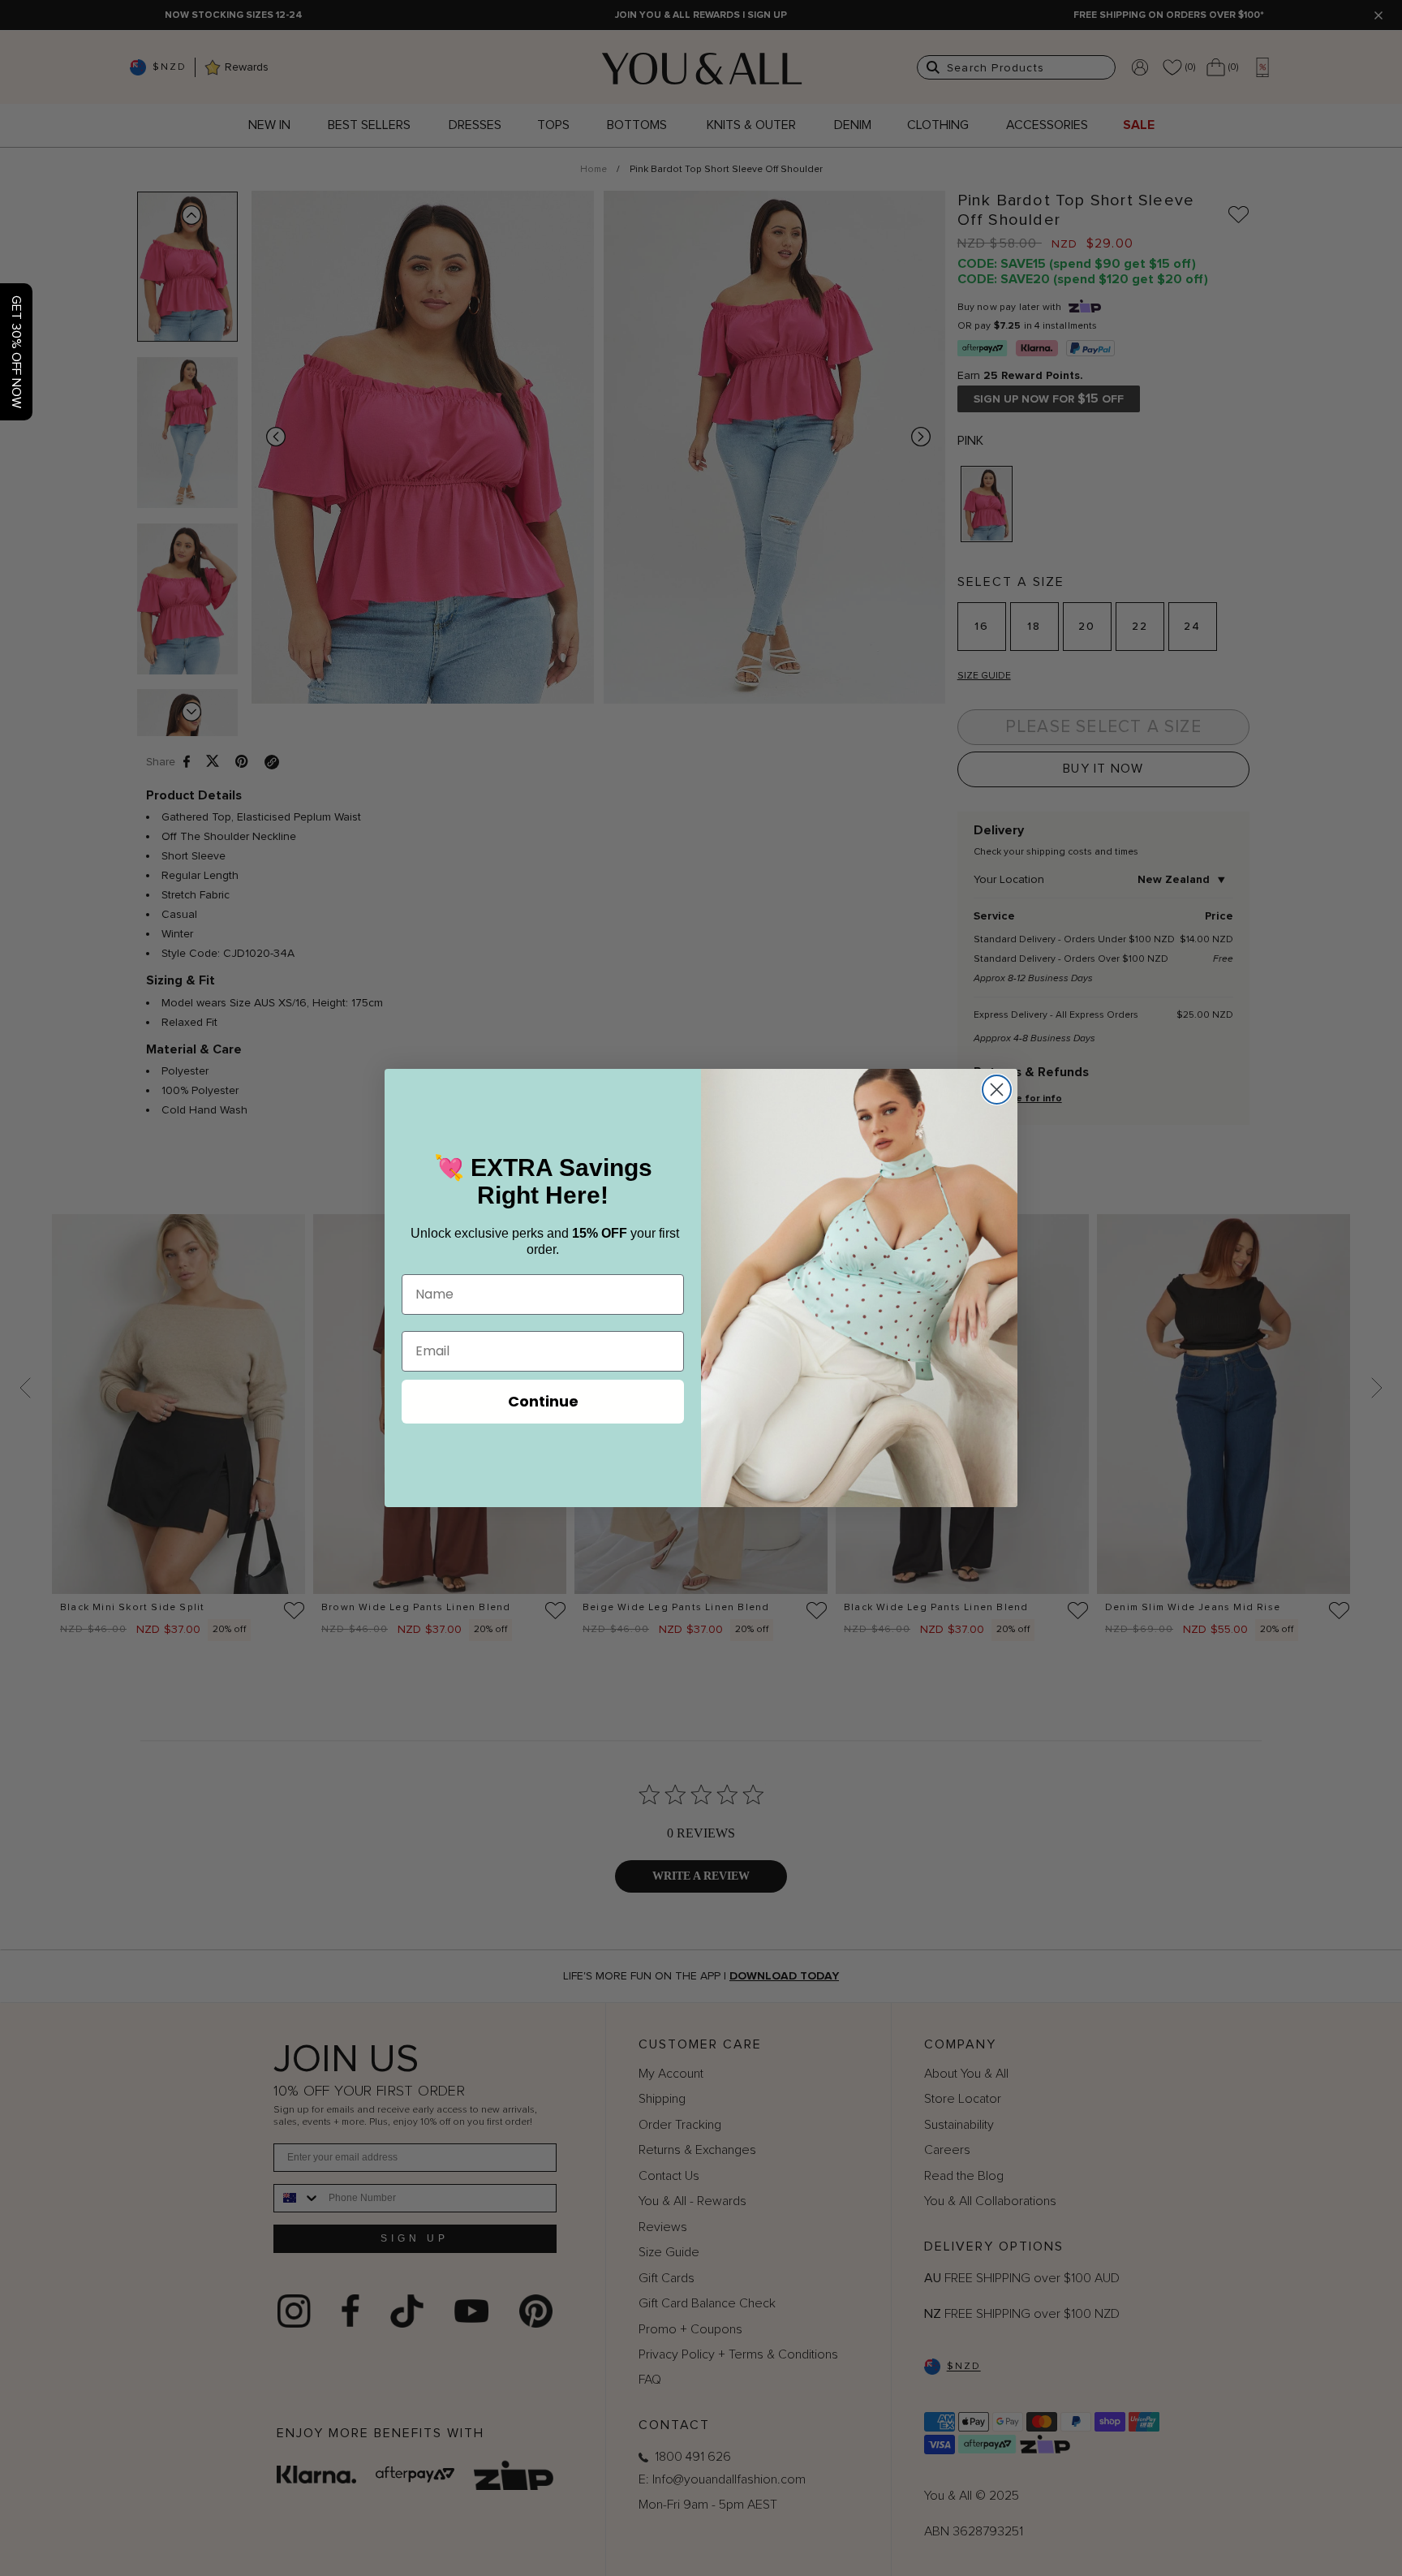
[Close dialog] (997, 1090)
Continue (543, 1401)
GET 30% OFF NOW (16, 352)
